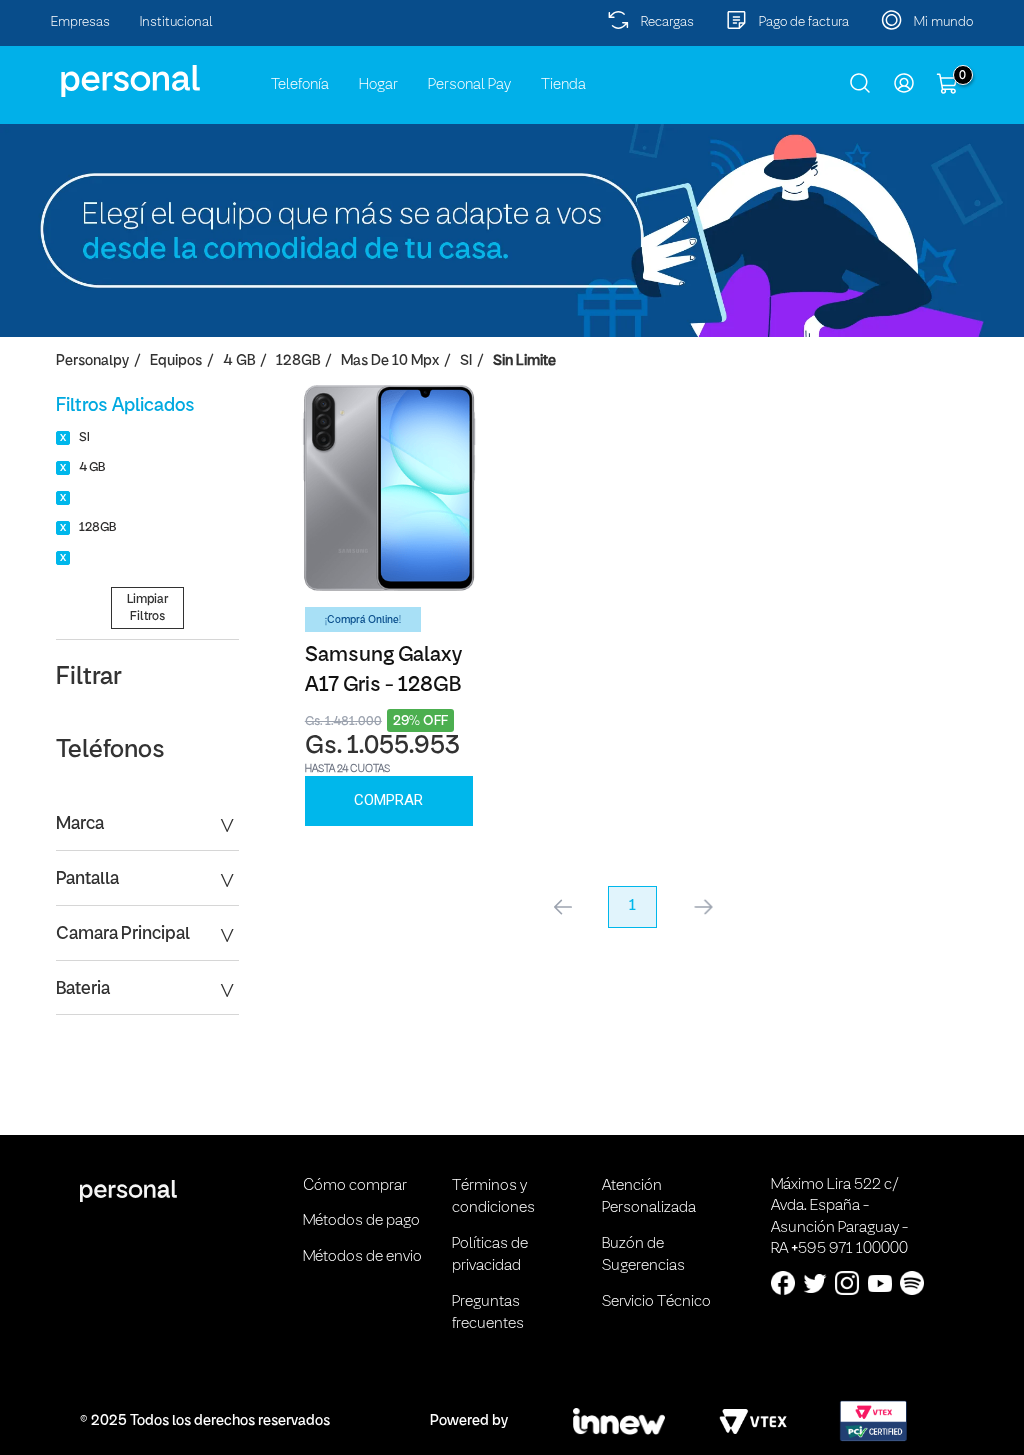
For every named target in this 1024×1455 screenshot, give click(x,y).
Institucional (176, 22)
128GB (298, 361)
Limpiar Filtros (147, 608)
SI (466, 361)
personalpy (92, 361)
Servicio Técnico (656, 1302)
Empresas (80, 22)
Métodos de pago (361, 1221)
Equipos (176, 361)
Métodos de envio (362, 1257)
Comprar (388, 800)
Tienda (563, 85)
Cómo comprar (355, 1186)
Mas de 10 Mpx (390, 361)
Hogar (378, 85)
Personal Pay (469, 85)
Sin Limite (524, 361)
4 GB (239, 361)
